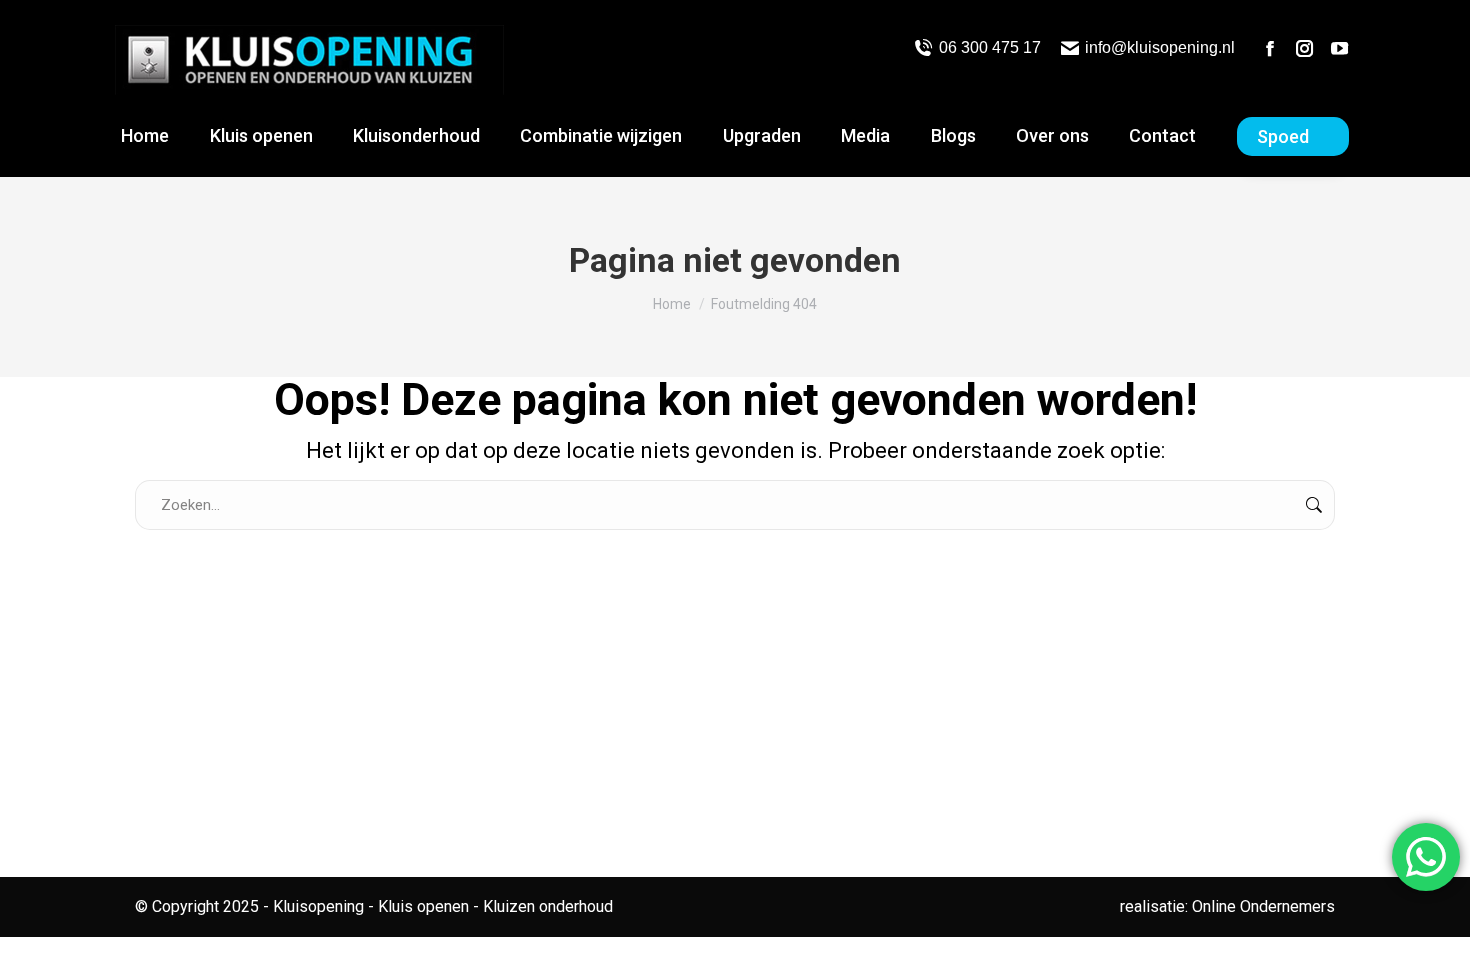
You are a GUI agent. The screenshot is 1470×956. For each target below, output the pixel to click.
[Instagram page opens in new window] (1305, 48)
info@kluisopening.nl (1160, 47)
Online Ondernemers (1263, 906)
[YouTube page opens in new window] (1340, 48)
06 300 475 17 (989, 47)
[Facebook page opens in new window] (1270, 48)
